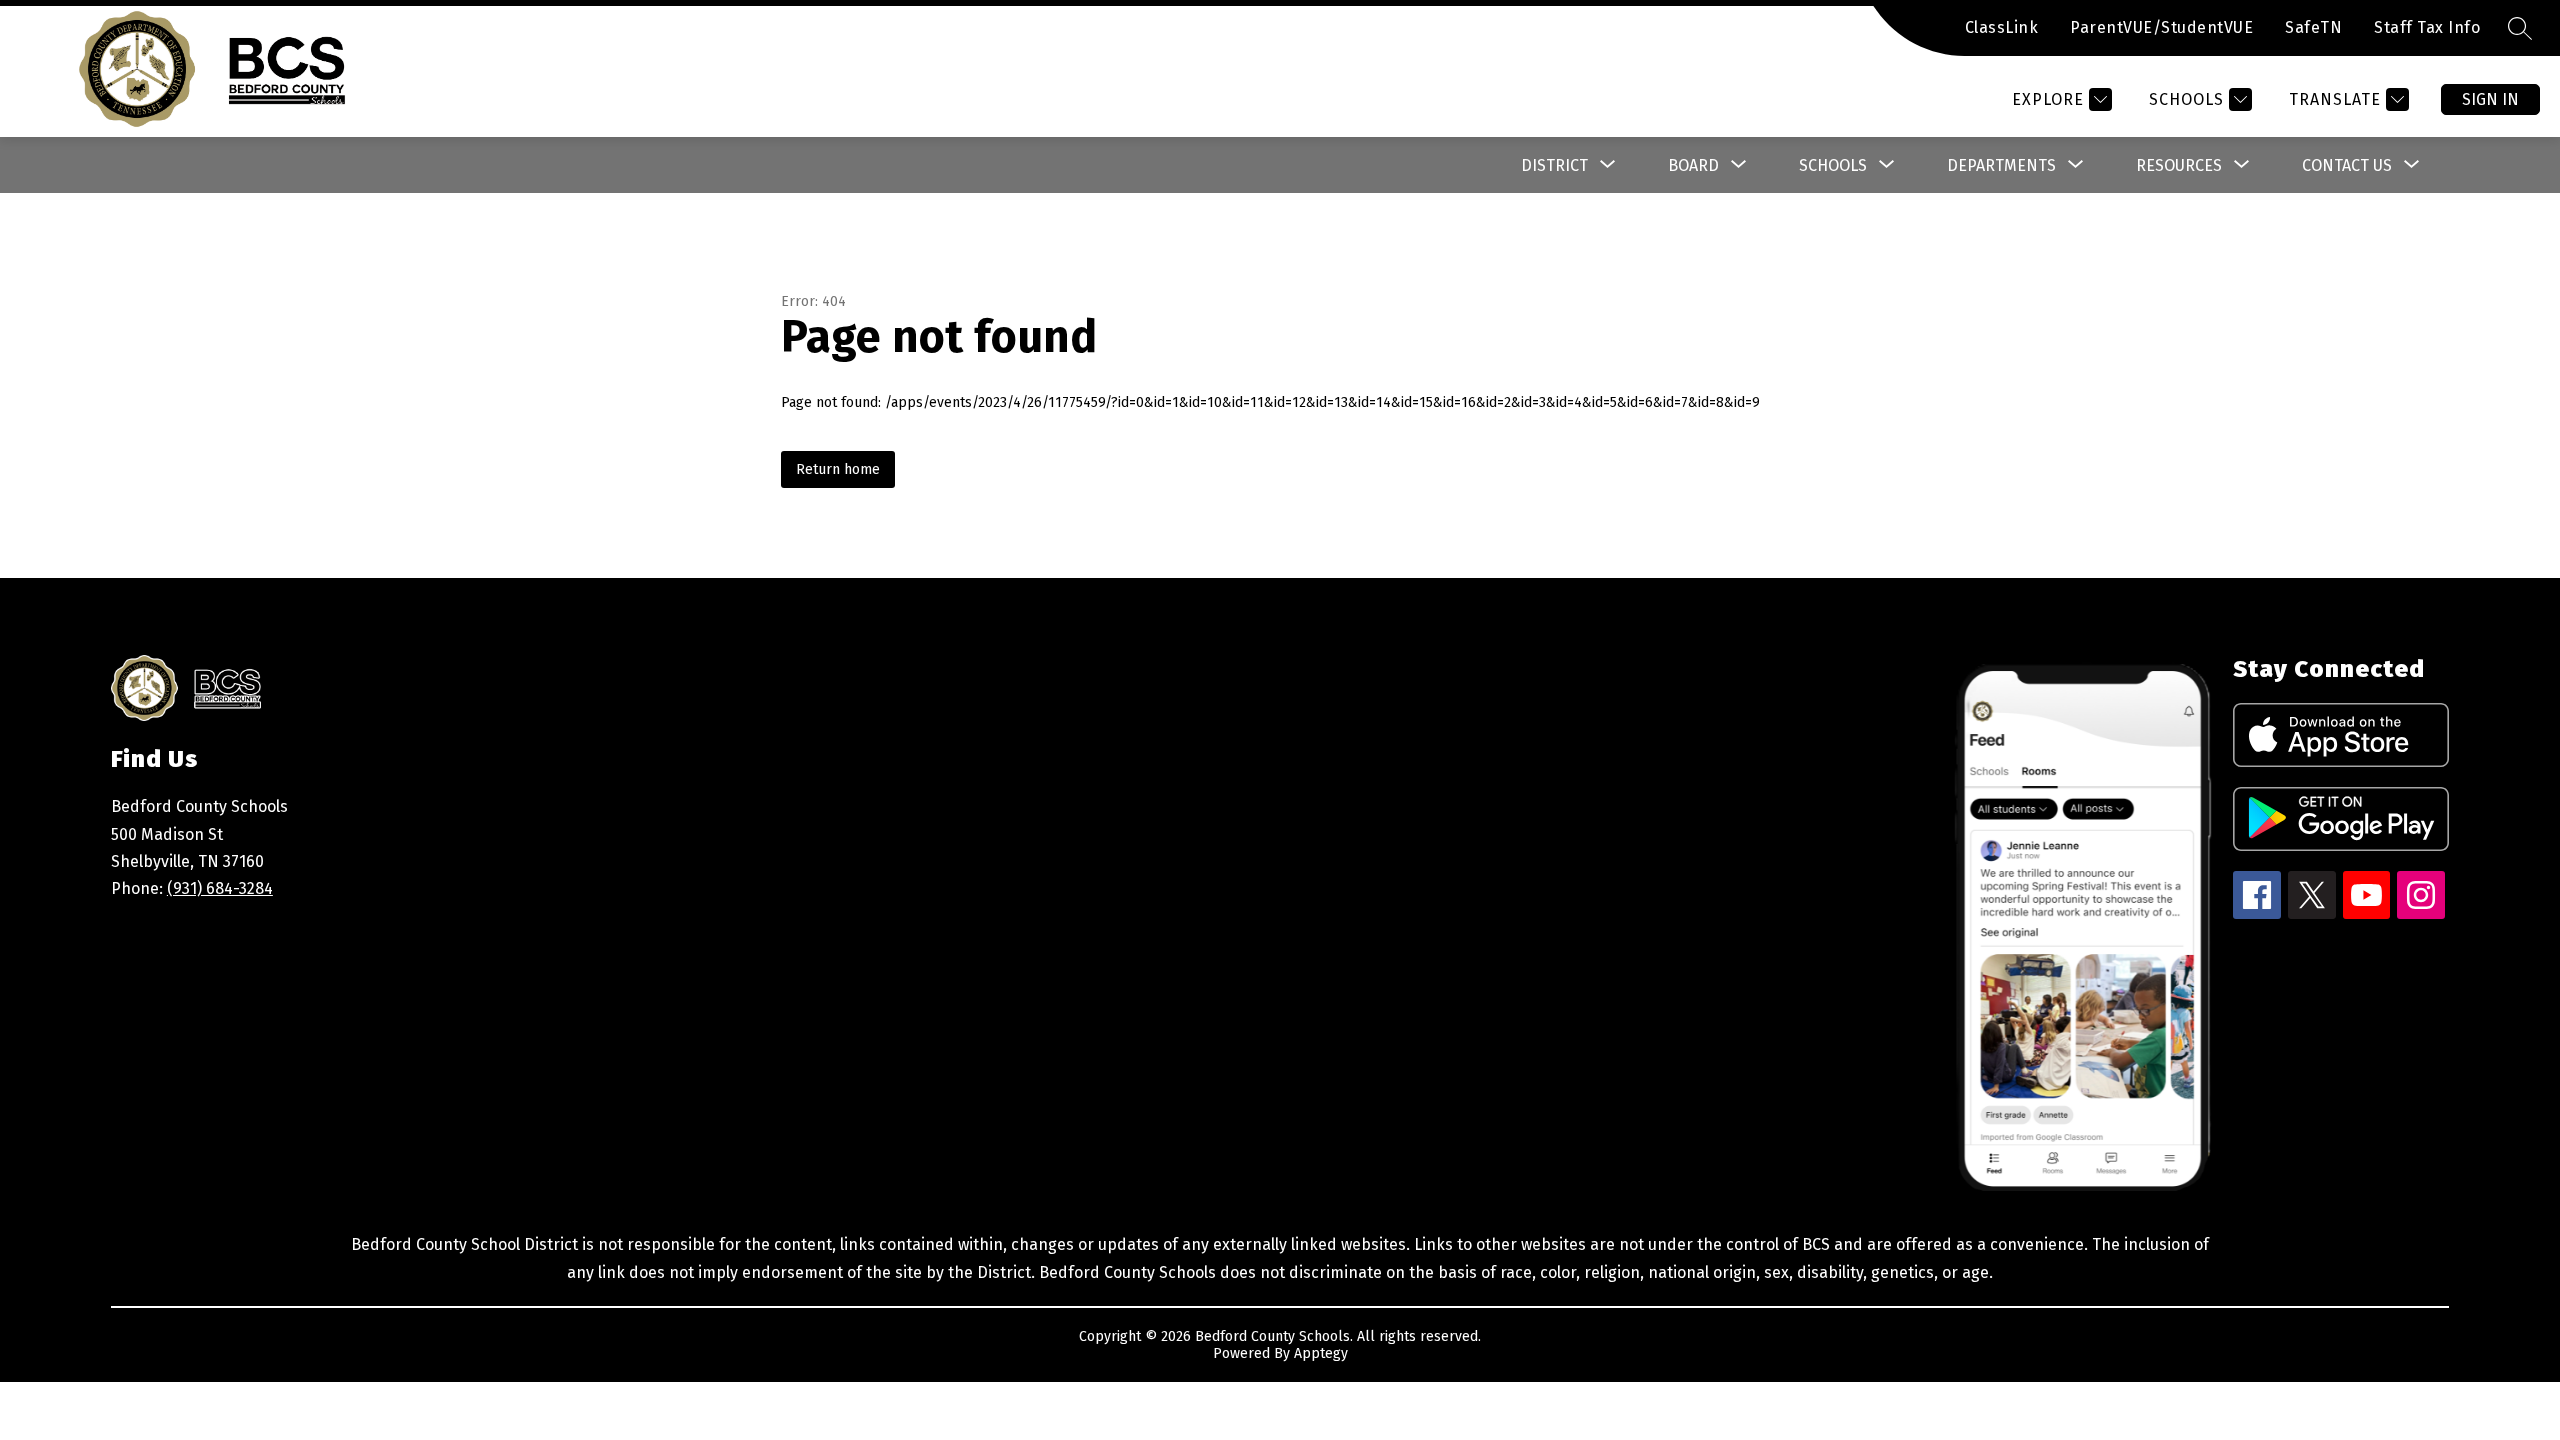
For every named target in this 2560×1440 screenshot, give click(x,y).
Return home (838, 469)
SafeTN (2313, 27)
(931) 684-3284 (220, 888)
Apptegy (1321, 1353)
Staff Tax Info (2427, 27)
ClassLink (2002, 27)
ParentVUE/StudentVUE (2161, 27)
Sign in (2490, 99)
